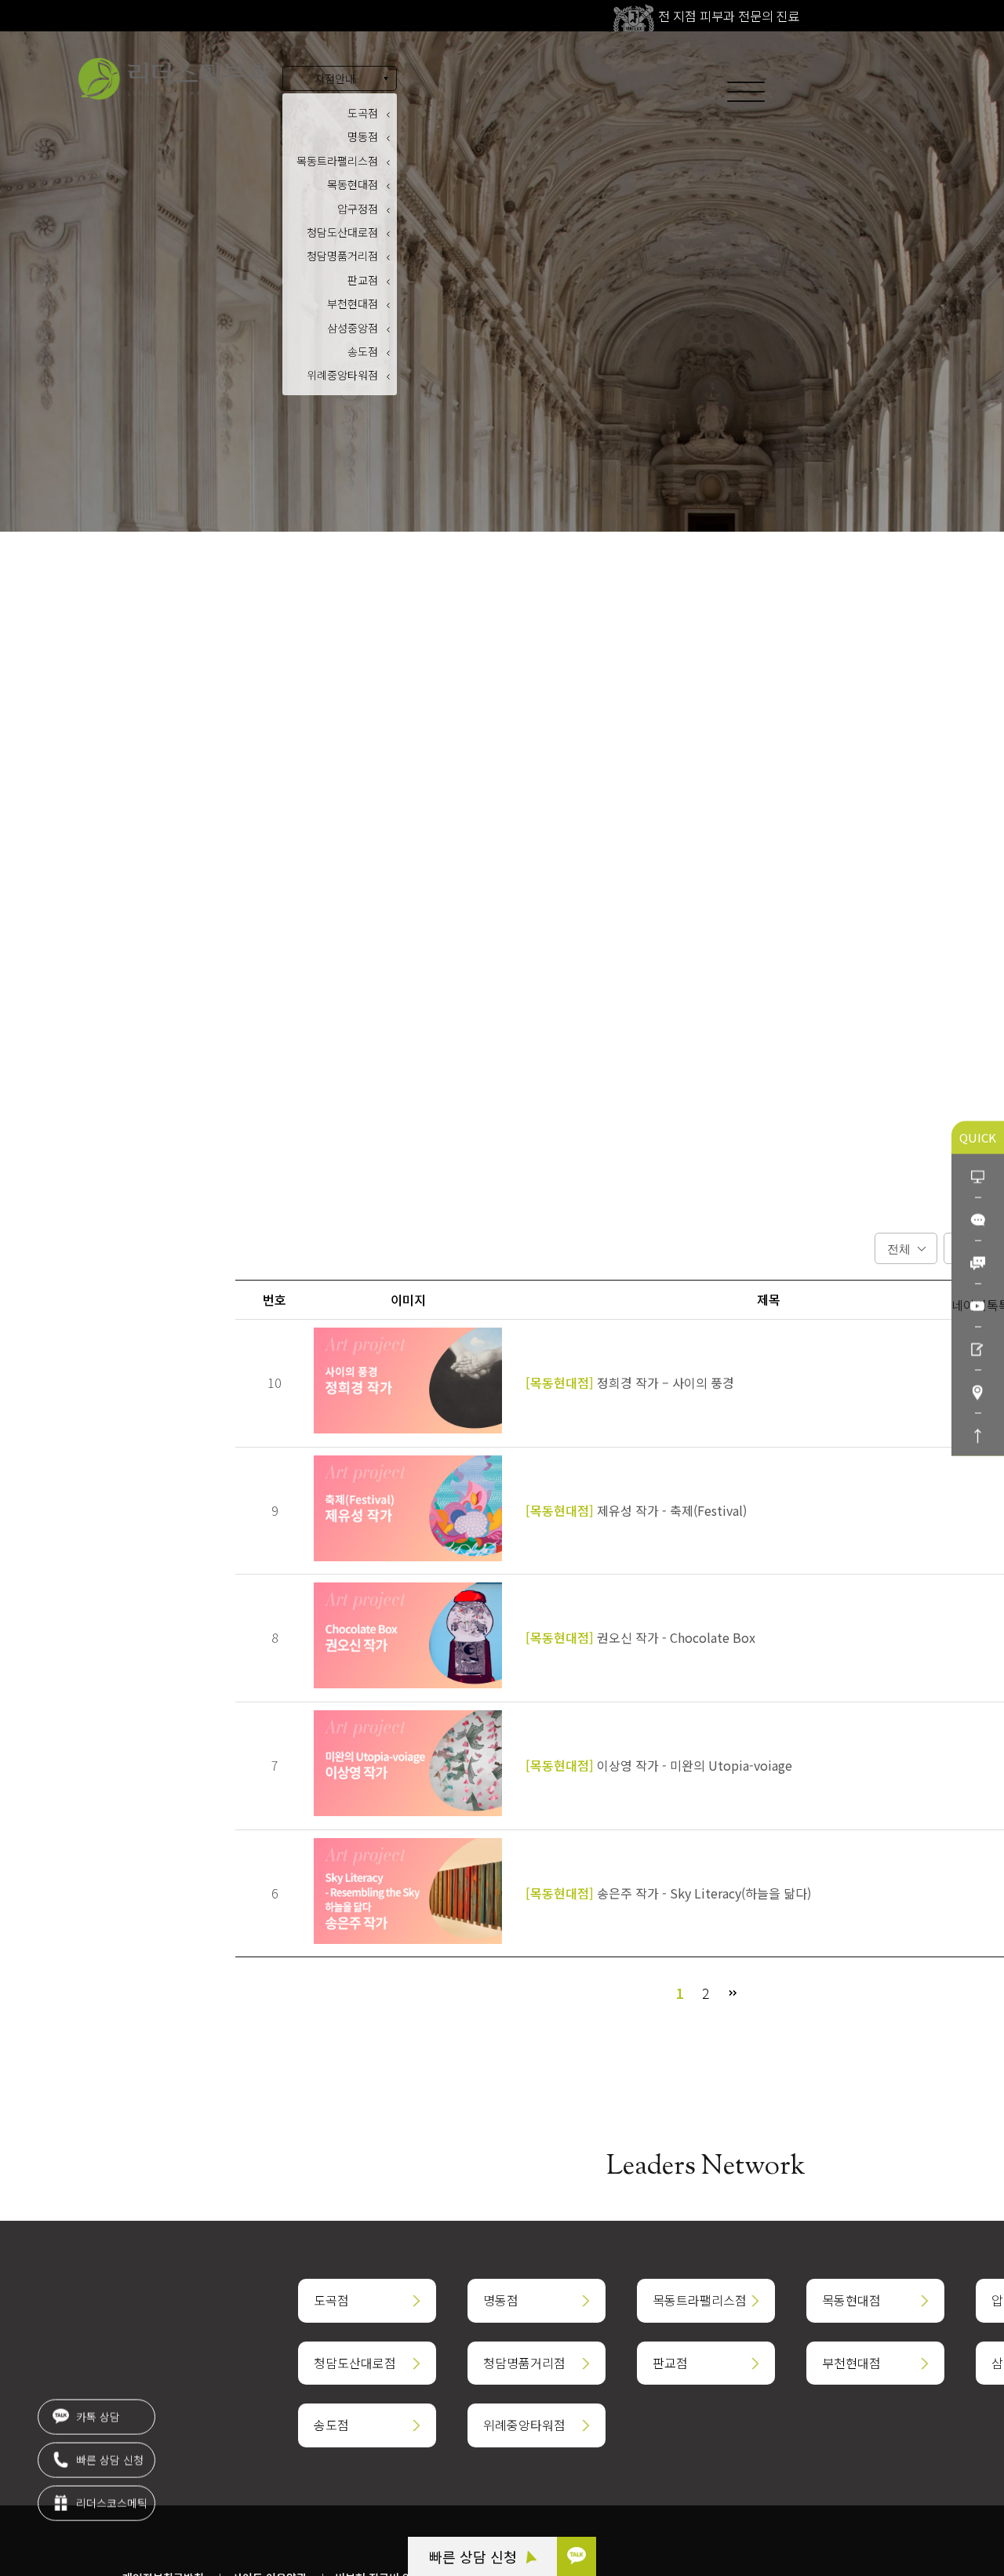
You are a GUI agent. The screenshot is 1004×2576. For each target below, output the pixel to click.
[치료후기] (978, 1348)
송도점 (363, 351)
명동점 (363, 136)
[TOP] (978, 1434)
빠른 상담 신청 (475, 2556)
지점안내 (335, 78)
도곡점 (363, 113)
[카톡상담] (978, 1218)
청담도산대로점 (342, 232)
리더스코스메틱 (110, 2503)
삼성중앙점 (353, 328)
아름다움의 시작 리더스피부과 (174, 79)
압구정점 (358, 209)
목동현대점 (353, 184)
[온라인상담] (978, 1175)
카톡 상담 (96, 2417)
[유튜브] (978, 1304)
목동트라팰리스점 (337, 161)
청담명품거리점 (342, 256)
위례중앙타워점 (342, 375)
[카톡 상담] (577, 2556)
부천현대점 (353, 303)
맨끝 (733, 1993)
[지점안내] (978, 1391)
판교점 (363, 280)
